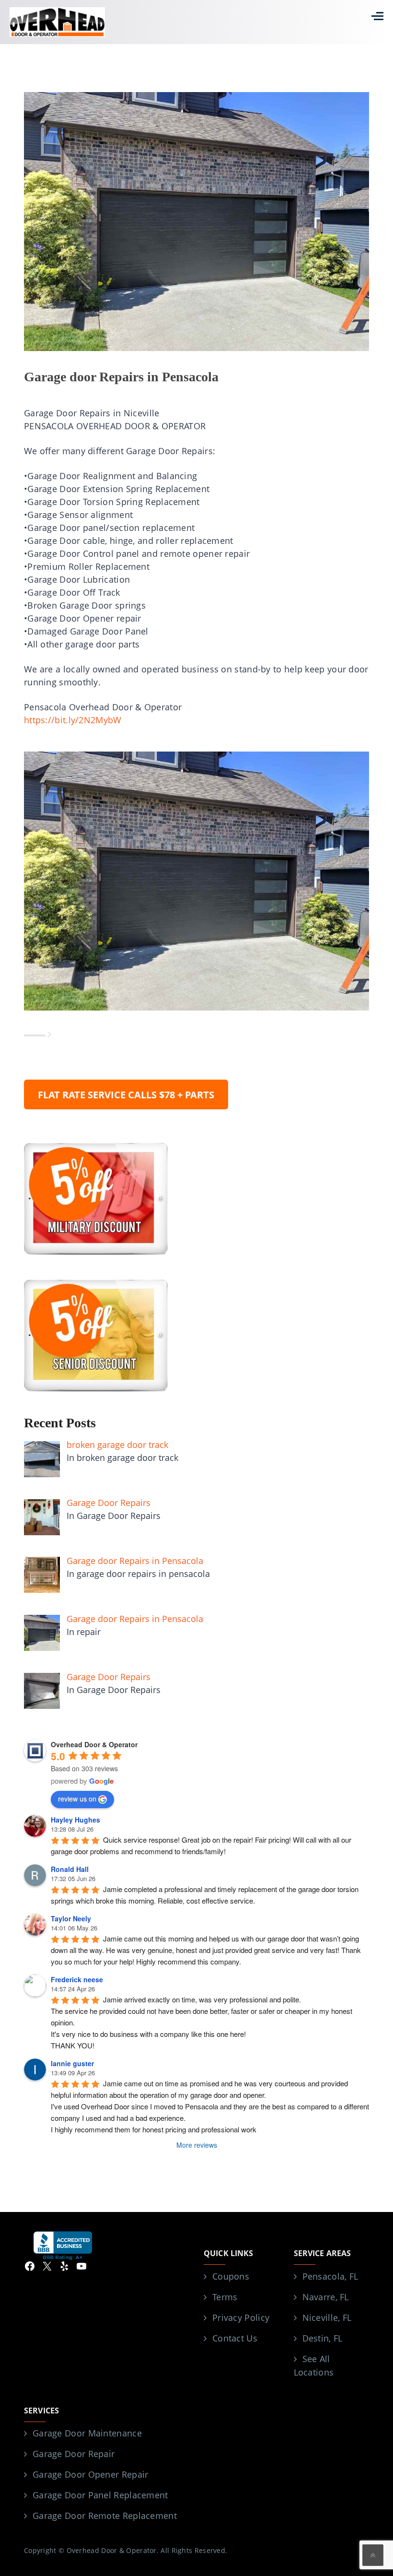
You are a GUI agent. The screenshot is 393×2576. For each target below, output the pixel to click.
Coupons (231, 2276)
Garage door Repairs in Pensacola (121, 377)
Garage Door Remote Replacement (105, 2516)
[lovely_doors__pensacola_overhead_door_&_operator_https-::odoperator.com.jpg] (196, 880)
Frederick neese (77, 1979)
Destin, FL (323, 2338)
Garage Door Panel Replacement (100, 2495)
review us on (77, 1799)
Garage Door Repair (74, 2454)
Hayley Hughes (75, 1820)
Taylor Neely (71, 1918)
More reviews (197, 2145)
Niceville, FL (327, 2317)
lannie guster (72, 2063)
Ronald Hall (70, 1869)
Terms (225, 2297)
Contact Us (235, 2338)
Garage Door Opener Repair (91, 2474)
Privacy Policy (241, 2317)
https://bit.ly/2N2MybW (73, 720)
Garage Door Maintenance (87, 2433)
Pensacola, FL (330, 2276)
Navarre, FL (326, 2297)
